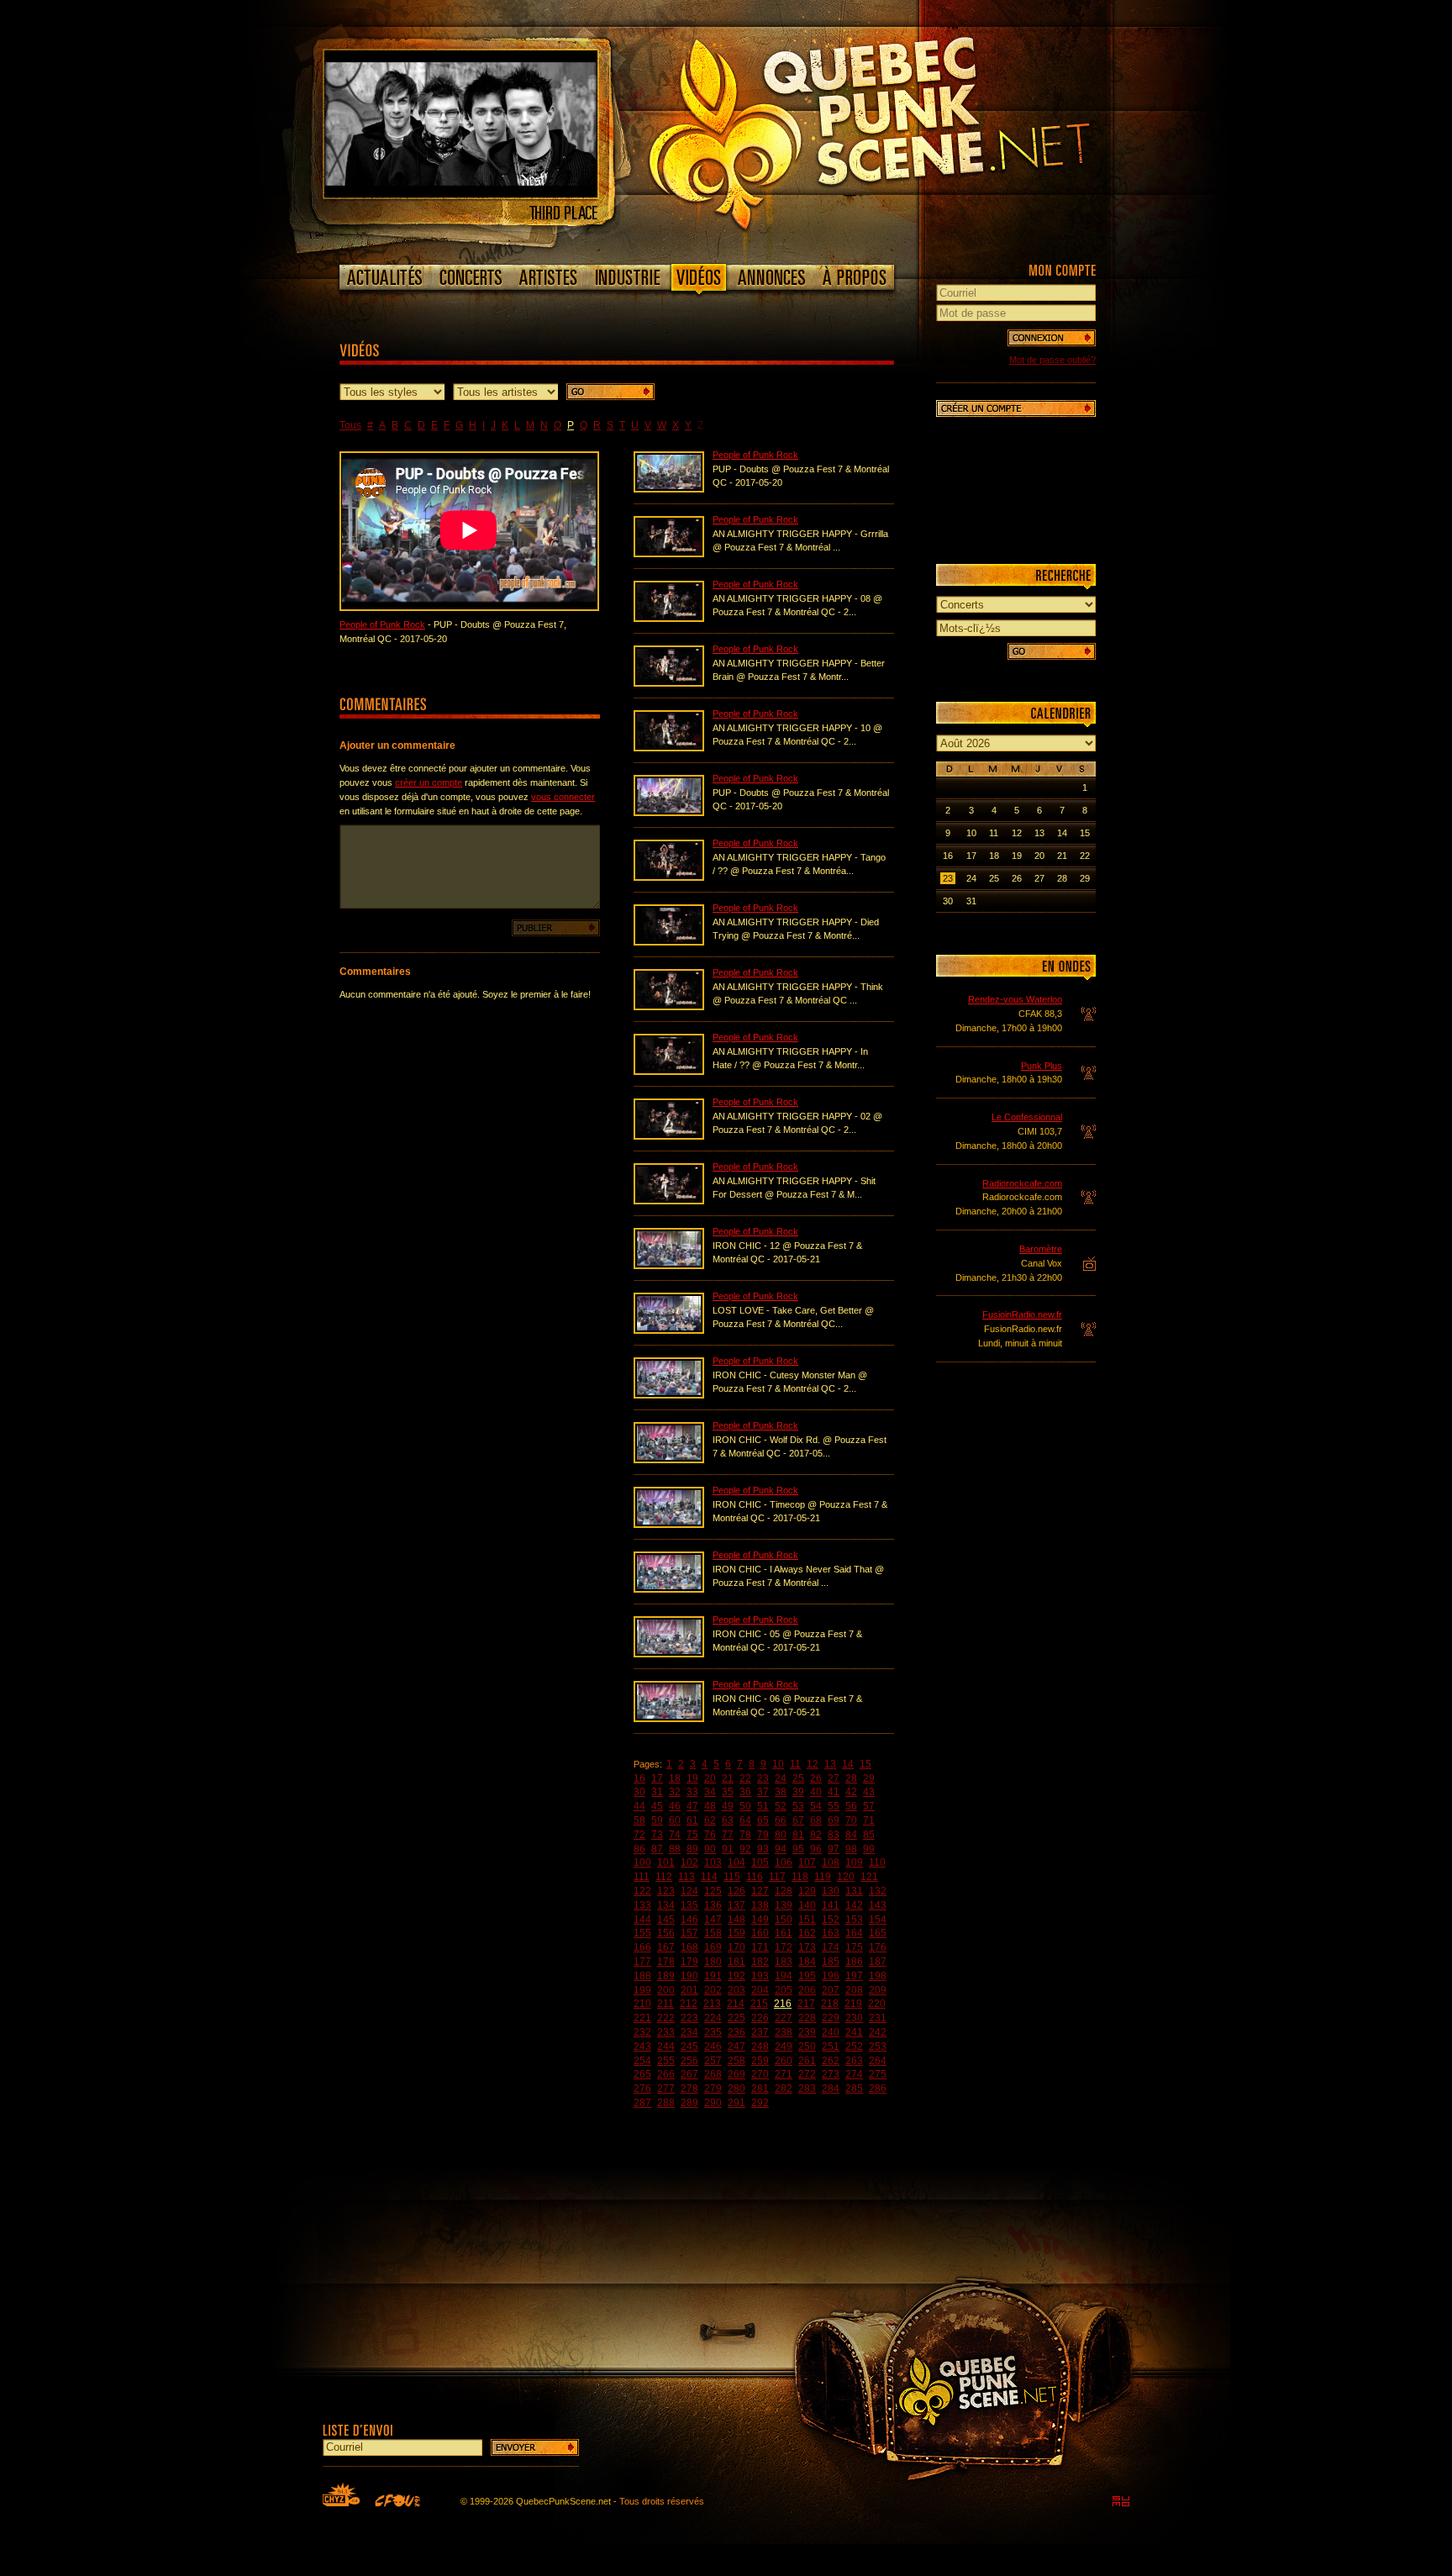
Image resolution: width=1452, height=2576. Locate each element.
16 (639, 1778)
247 (737, 2047)
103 (713, 1862)
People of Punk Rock (382, 624)
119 (823, 1877)
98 (851, 1849)
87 (657, 1849)
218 (830, 2004)
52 (781, 1806)
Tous (350, 425)
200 (666, 1990)
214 (736, 2004)
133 (642, 1905)
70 (851, 1820)
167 (666, 1947)
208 (854, 1990)
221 (642, 2018)
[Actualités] (385, 277)
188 (642, 1976)
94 (781, 1849)
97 (834, 1849)
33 (692, 1792)
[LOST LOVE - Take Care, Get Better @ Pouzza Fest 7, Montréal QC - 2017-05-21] (669, 1330)
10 (778, 1764)
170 (737, 1947)
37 (763, 1792)
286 (878, 2089)
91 (728, 1849)
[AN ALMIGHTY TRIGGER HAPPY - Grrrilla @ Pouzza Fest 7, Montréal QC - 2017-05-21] (669, 554)
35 (728, 1792)
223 (689, 2018)
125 (713, 1891)
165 (878, 1933)
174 (831, 1947)
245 (689, 2047)
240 (831, 2032)
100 (642, 1862)
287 (642, 2103)
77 (728, 1835)
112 (664, 1877)
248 (760, 2047)
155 (642, 1933)
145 (666, 1920)
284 (831, 2089)
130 (831, 1891)
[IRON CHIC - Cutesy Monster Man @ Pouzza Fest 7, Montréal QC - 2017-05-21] (669, 1395)
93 (763, 1849)
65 (763, 1820)
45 (657, 1806)
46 (675, 1806)
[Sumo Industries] (1121, 2501)
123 (666, 1891)
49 (728, 1806)
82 (816, 1835)
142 (854, 1905)
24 (781, 1778)
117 (777, 1877)
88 (675, 1849)
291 (737, 2103)
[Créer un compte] (1016, 408)
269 (737, 2074)
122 (642, 1891)
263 (854, 2061)
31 (657, 1792)
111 (642, 1877)
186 (854, 1962)
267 (689, 2074)
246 (713, 2047)
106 (784, 1862)
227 (784, 2018)
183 (784, 1962)
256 (689, 2061)
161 (784, 1933)
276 (642, 2089)
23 (763, 1778)
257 (713, 2061)
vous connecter (563, 797)
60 (675, 1820)
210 (642, 2004)
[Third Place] (461, 194)
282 (784, 2089)
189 (666, 1976)
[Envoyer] (535, 2447)
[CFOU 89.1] (397, 2500)
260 (784, 2061)
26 (816, 1778)
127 (760, 1891)
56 (851, 1806)
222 (666, 2018)
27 (834, 1778)
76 (710, 1835)
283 (807, 2089)
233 (666, 2032)
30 (639, 1792)
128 (784, 1891)
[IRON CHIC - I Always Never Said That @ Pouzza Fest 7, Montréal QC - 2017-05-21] (669, 1589)
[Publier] (556, 928)
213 (712, 2004)
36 (745, 1792)
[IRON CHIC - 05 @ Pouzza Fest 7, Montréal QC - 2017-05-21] (669, 1654)
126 (737, 1891)
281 (760, 2089)
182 (760, 1962)
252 (854, 2047)
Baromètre (1041, 1249)
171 (760, 1947)
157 (689, 1933)
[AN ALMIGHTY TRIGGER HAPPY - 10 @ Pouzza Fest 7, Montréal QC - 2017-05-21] (669, 748)
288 (666, 2103)
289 (689, 2103)
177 (642, 1962)
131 (854, 1891)
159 (737, 1933)
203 (737, 1990)
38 (781, 1792)
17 (657, 1778)
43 (869, 1792)
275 (878, 2074)
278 (689, 2089)
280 (737, 2089)
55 (834, 1806)
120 (846, 1877)
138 (760, 1905)
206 (807, 1990)
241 (854, 2032)
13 (830, 1764)
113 (687, 1877)
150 (784, 1920)
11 (795, 1764)
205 (784, 1990)
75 (692, 1835)
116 (755, 1877)
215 (759, 2004)
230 (854, 2018)
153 (854, 1920)
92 (745, 1849)
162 (807, 1933)
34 (710, 1792)
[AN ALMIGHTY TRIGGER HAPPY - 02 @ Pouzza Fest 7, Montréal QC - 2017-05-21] (669, 1136)
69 (834, 1820)
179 (689, 1962)
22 (745, 1778)
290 (713, 2103)
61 (692, 1820)
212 (689, 2004)
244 (666, 2047)
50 (745, 1806)
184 (807, 1962)
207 (831, 1990)
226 (760, 2018)
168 (689, 1947)
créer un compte (429, 782)
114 (709, 1877)
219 (853, 2004)
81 (798, 1835)
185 (831, 1962)
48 (710, 1806)
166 (642, 1947)
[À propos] (854, 277)
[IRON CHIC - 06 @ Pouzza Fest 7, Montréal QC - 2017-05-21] (669, 1719)
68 (816, 1820)
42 (851, 1792)
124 (689, 1891)
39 (798, 1792)
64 (745, 1820)
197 (854, 1976)
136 (713, 1905)
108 (831, 1862)
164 (854, 1933)
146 (689, 1920)
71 (869, 1820)
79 (763, 1835)
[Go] (610, 392)
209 (878, 1990)
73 (657, 1835)
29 (869, 1778)
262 (831, 2061)
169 (713, 1947)
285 (854, 2089)
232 (642, 2032)
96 (816, 1849)
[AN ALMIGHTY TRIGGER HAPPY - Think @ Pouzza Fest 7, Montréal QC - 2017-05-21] (669, 1007)
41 (834, 1792)
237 (760, 2032)
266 (666, 2074)
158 (713, 1933)
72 (639, 1835)
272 (807, 2074)
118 (800, 1877)
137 (737, 1905)
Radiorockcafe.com (1022, 1183)
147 (713, 1920)
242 (878, 2032)
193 (760, 1976)
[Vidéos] (699, 281)
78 (745, 1835)
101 (666, 1862)
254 (642, 2061)
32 (675, 1792)
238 (784, 2032)
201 (689, 1990)
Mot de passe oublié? (1052, 360)
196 (831, 1976)
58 (639, 1820)
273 (831, 2074)
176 (878, 1947)
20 (710, 1778)
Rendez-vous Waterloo (1015, 999)
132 (878, 1891)
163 (831, 1933)
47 (692, 1806)
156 (666, 1933)
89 (692, 1849)
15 (865, 1764)
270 (760, 2074)
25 (798, 1778)
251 (831, 2047)
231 (878, 2018)
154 (878, 1920)
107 (807, 1862)
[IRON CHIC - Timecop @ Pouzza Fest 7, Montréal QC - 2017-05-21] (669, 1525)
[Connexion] (1052, 338)
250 (807, 2047)
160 (760, 1933)
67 (798, 1820)
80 (781, 1835)
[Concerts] (471, 277)
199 (642, 1990)
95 (798, 1849)
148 (737, 1920)
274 (854, 2074)
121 (869, 1877)
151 (807, 1920)
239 (807, 2032)
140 (807, 1905)
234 (689, 2032)
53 (798, 1806)
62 (710, 1820)
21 (728, 1778)
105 (760, 1862)
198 (878, 1976)
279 (713, 2089)
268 (713, 2074)
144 (642, 1920)
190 (689, 1976)
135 (689, 1905)
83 (834, 1835)
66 (781, 1820)
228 (807, 2018)
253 (878, 2047)
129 (807, 1891)
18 (675, 1778)
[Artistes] (548, 277)
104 (737, 1862)
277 (666, 2089)
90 (710, 1849)
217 (806, 2004)
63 (728, 1820)
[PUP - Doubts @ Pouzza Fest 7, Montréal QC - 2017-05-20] (669, 489)
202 (713, 1990)
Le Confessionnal (1027, 1117)
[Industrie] (628, 277)
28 (851, 1778)
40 (816, 1792)
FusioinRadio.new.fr (1022, 1314)
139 (784, 1905)
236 (737, 2032)
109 (854, 1862)
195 (807, 1976)
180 (713, 1962)
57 (869, 1806)
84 (851, 1835)
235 (713, 2032)
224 (713, 2018)
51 (763, 1806)
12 (813, 1764)
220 (877, 2004)
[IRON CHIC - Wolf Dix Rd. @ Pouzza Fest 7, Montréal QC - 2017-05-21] (669, 1460)
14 (848, 1764)
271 (784, 2074)
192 (737, 1976)
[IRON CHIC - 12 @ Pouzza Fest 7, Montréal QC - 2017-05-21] (669, 1266)
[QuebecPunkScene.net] (904, 130)
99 (869, 1849)
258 (737, 2061)
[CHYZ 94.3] (341, 2494)
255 (666, 2061)
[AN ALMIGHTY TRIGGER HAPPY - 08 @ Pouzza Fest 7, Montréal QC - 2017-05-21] (669, 619)
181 (737, 1962)
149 (760, 1920)
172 (784, 1947)
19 (692, 1778)
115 (732, 1877)
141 (831, 1905)
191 (713, 1976)
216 (783, 2004)
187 (878, 1962)
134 (666, 1905)
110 (877, 1862)
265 (642, 2074)
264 (878, 2061)
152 (831, 1920)
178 (666, 1962)
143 (878, 1905)
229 (831, 2018)
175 (854, 1947)
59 (657, 1820)
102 (689, 1862)
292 (760, 2103)
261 (807, 2061)
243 (642, 2047)
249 (784, 2047)
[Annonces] (772, 277)
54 (816, 1806)
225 (737, 2018)
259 (760, 2061)
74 (675, 1835)
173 (807, 1947)
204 (760, 1990)
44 (639, 1806)
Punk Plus (1042, 1066)
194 (784, 1976)
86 (639, 1849)
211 (665, 2004)
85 (869, 1835)
